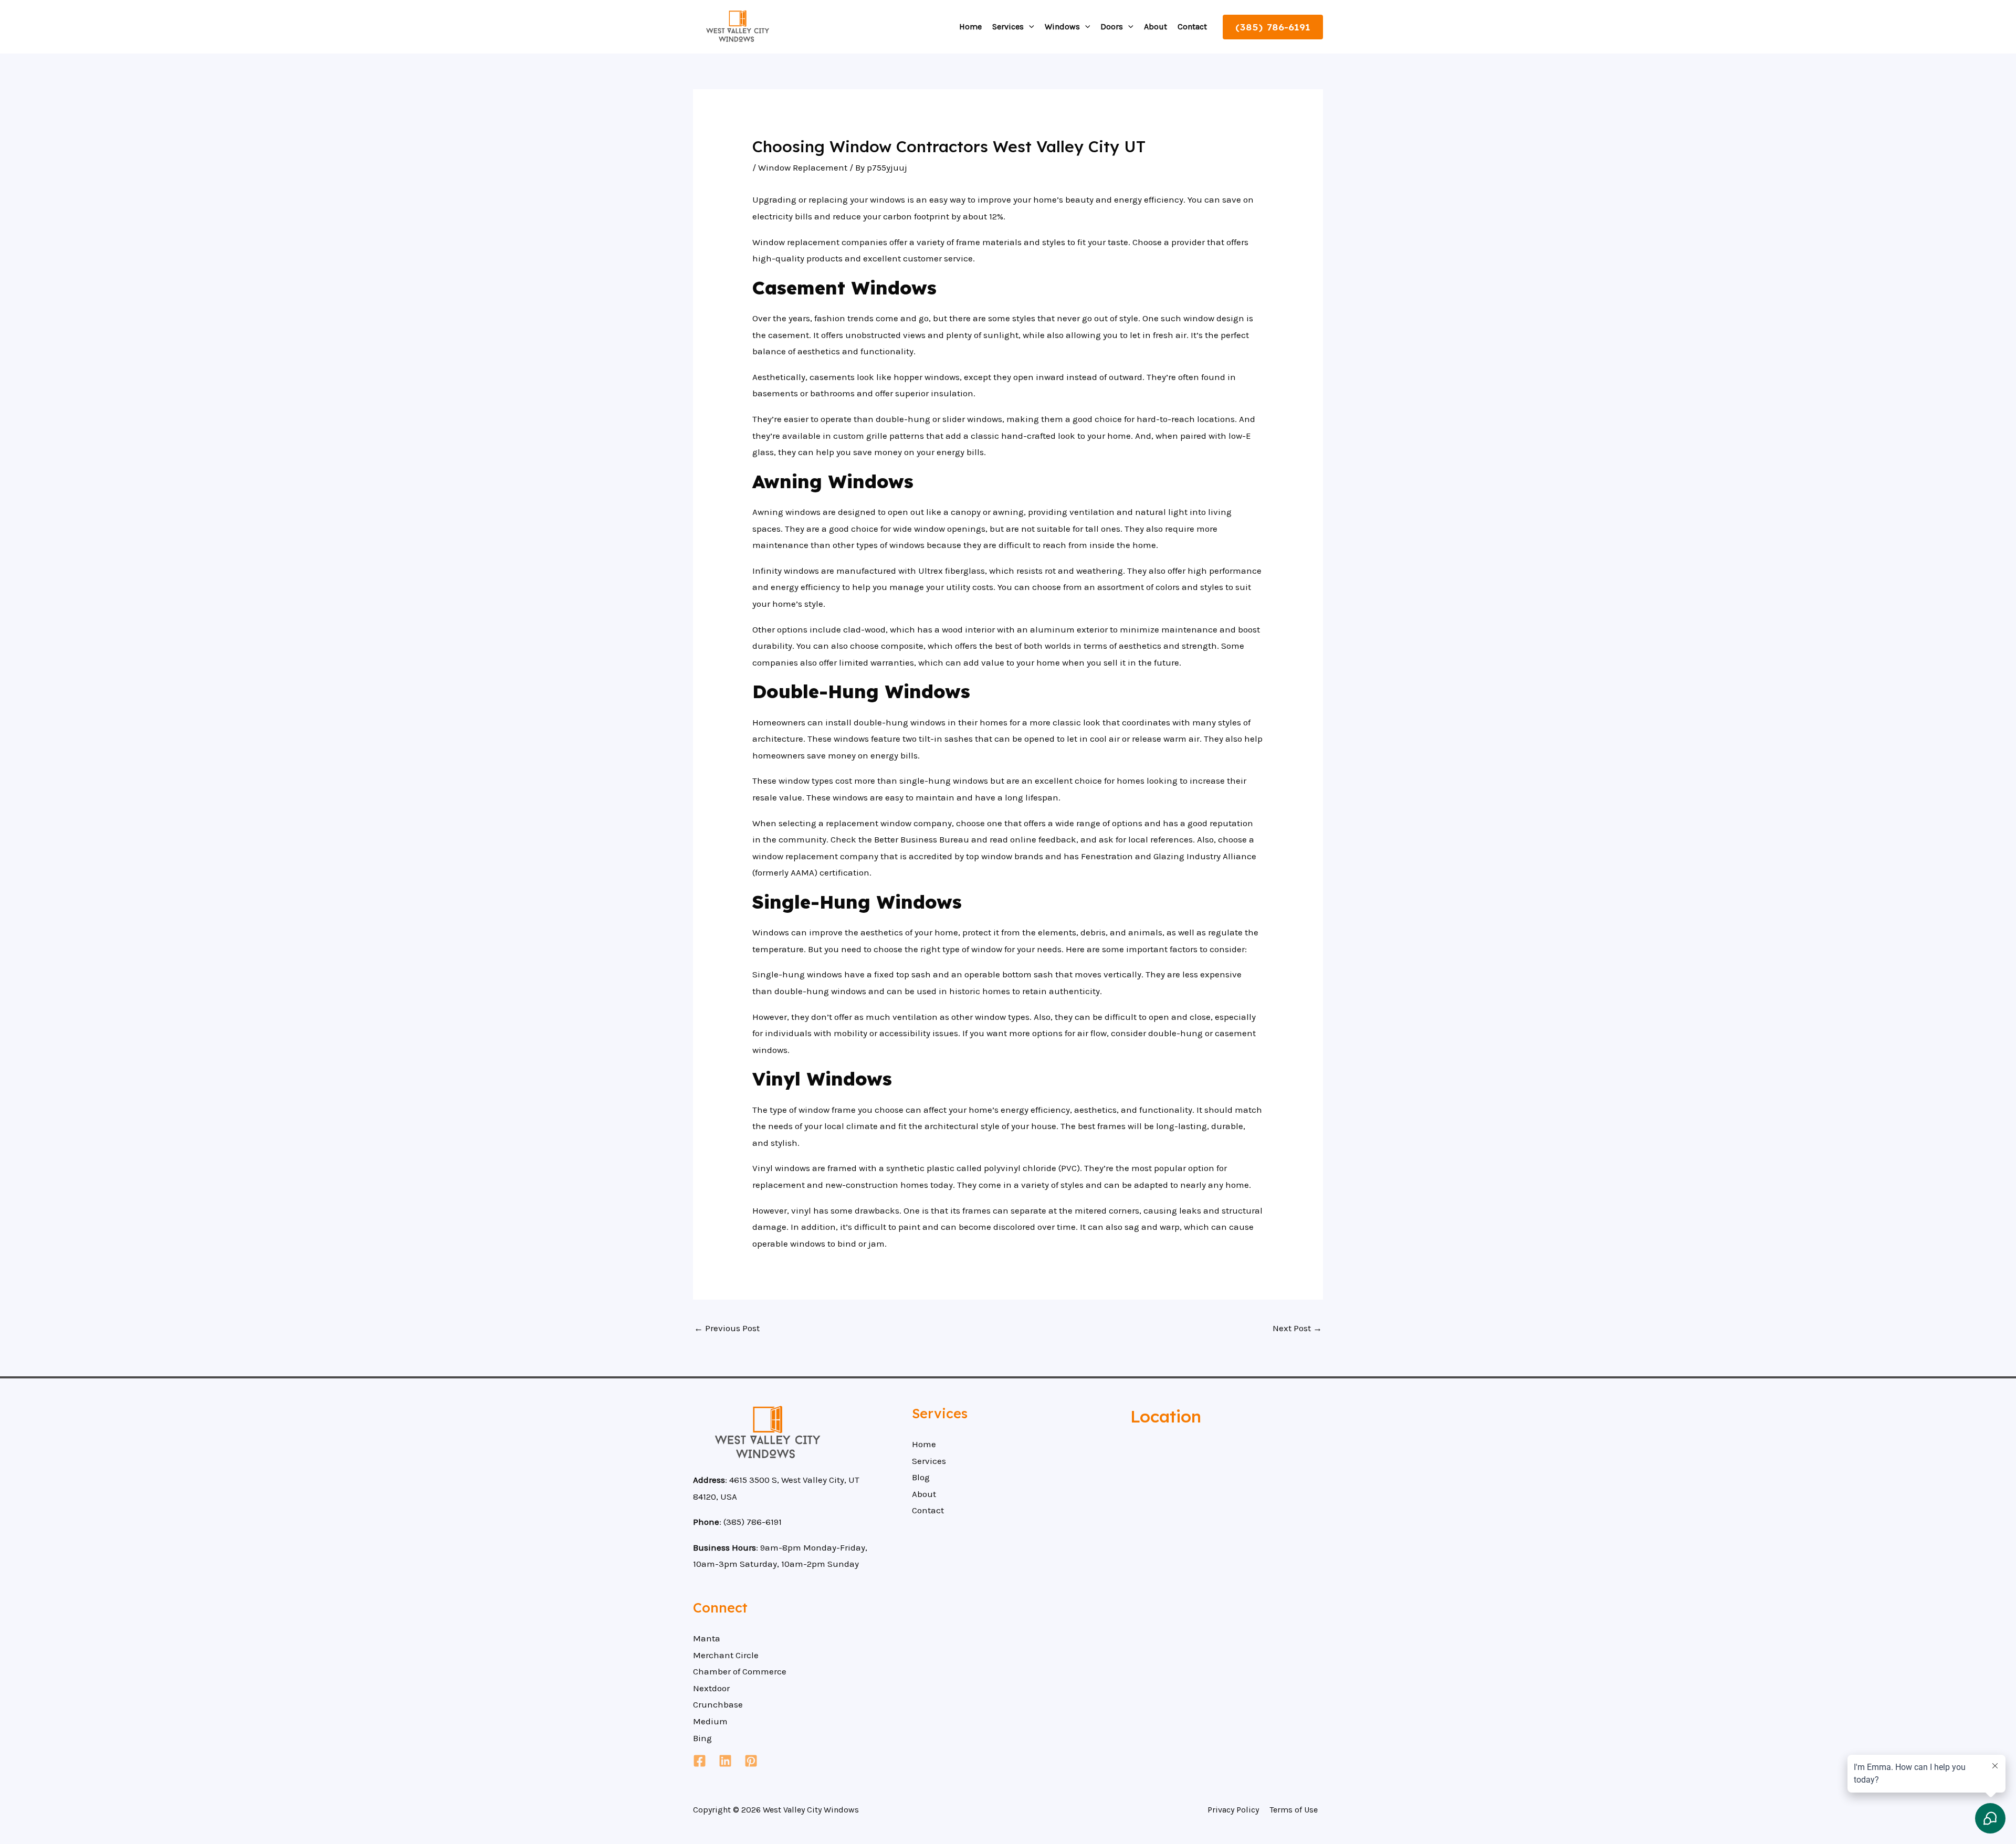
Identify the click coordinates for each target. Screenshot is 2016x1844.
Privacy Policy (1233, 1810)
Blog (921, 1477)
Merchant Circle (726, 1655)
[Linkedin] (725, 1761)
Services (1008, 27)
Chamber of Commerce (740, 1671)
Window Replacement (803, 167)
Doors (1112, 27)
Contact (1192, 27)
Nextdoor (711, 1688)
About (1156, 27)
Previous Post (727, 1328)
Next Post (1297, 1328)
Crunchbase (718, 1704)
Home (970, 27)
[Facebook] (700, 1761)
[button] (1029, 27)
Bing (702, 1738)
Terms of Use (1294, 1810)
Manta (707, 1638)
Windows (1062, 27)
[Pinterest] (751, 1761)
